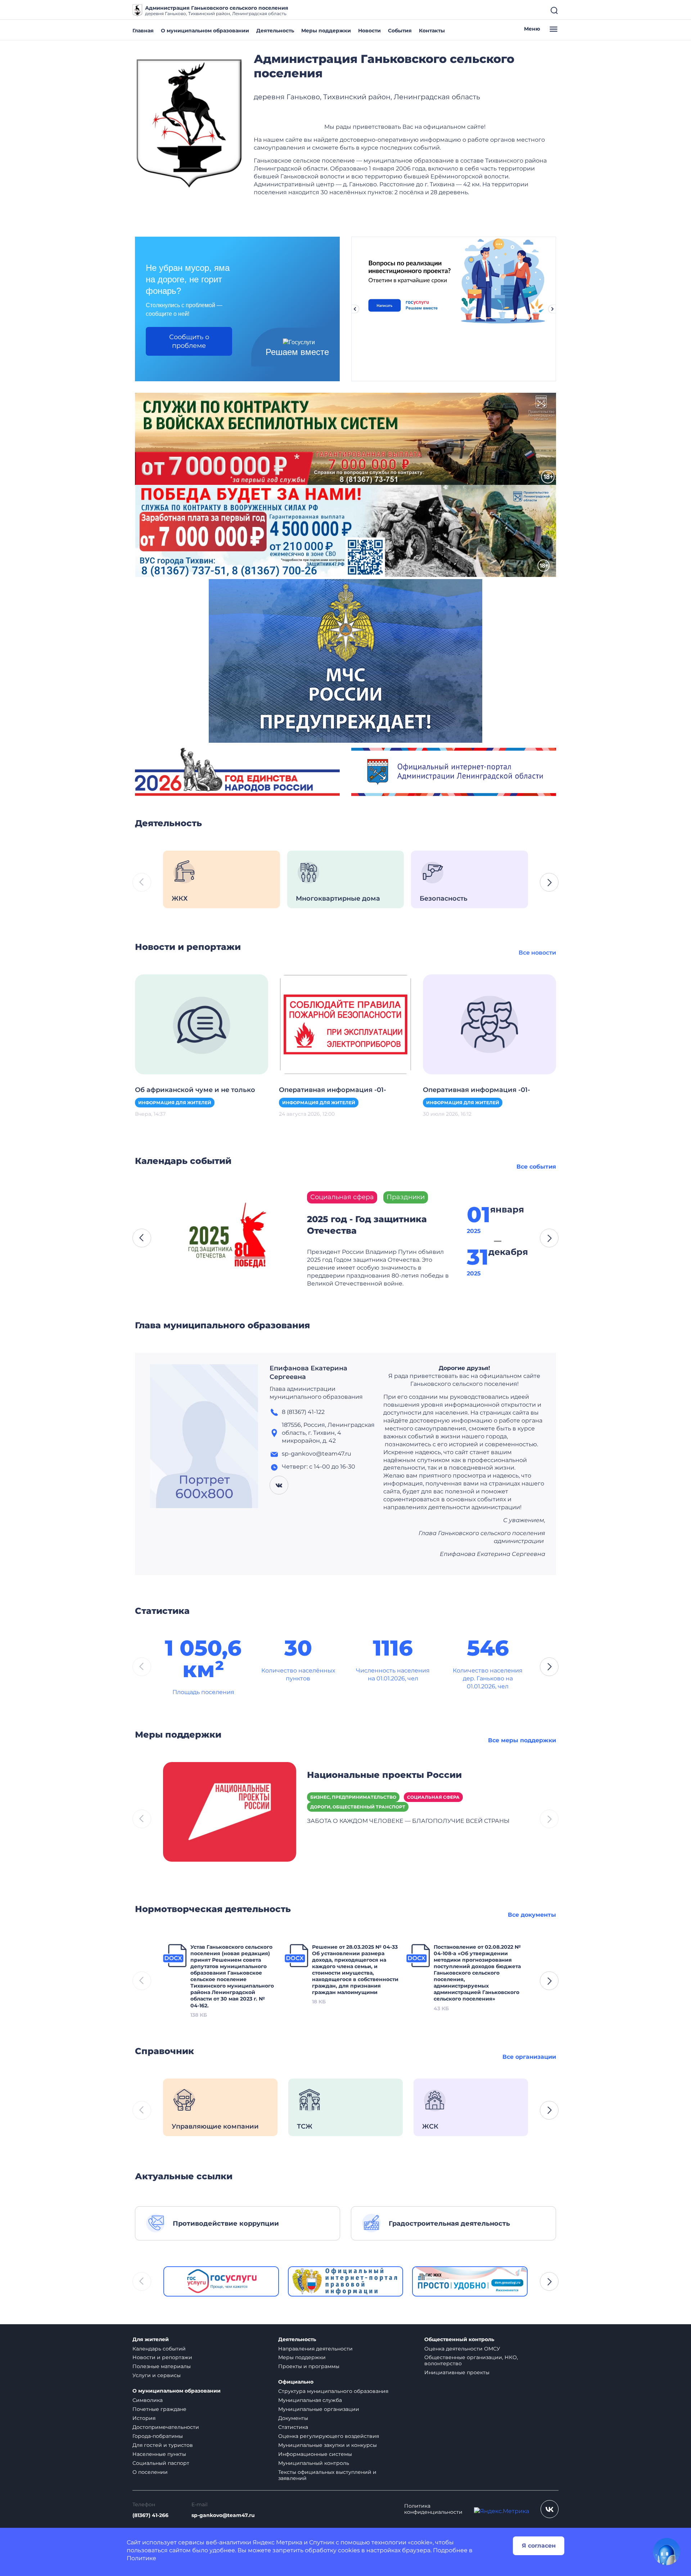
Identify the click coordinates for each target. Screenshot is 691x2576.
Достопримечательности (166, 2427)
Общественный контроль (459, 2340)
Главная (143, 31)
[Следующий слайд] (552, 309)
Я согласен (539, 2546)
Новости (369, 31)
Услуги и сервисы (157, 2375)
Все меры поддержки (522, 1740)
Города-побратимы (158, 2436)
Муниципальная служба (310, 2400)
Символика (148, 2400)
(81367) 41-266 (150, 2515)
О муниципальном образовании (205, 31)
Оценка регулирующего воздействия (329, 2436)
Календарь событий (159, 2349)
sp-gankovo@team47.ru (223, 2515)
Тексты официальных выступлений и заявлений (327, 2475)
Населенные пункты (159, 2454)
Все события (536, 1167)
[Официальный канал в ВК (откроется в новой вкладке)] (550, 2509)
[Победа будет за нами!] (345, 530)
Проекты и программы (309, 2366)
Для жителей (151, 2340)
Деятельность (275, 31)
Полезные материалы (162, 2366)
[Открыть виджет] (667, 2552)
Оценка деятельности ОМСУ (462, 2349)
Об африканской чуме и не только (195, 1090)
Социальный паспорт (161, 2463)
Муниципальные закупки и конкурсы (328, 2445)
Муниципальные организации (319, 2409)
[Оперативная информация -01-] (345, 1024)
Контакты (432, 31)
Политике (141, 2558)
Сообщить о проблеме (189, 341)
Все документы (532, 1915)
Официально (296, 2382)
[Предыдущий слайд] (355, 309)
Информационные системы (315, 2454)
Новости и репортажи (162, 2357)
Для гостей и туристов (163, 2445)
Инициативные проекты (457, 2372)
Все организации (529, 2057)
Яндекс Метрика (277, 2542)
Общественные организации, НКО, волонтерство (471, 2360)
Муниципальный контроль (314, 2463)
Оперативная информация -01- (333, 1090)
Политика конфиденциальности (433, 2509)
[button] (549, 882)
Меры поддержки (326, 31)
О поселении (150, 2472)
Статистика (293, 2427)
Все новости (537, 953)
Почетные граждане (159, 2409)
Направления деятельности (315, 2349)
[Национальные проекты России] (230, 1811)
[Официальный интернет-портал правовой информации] (346, 2281)
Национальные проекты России (384, 1775)
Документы (293, 2418)
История (144, 2418)
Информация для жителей (175, 1103)
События (400, 31)
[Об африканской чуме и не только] (202, 1024)
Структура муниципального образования (333, 2391)
